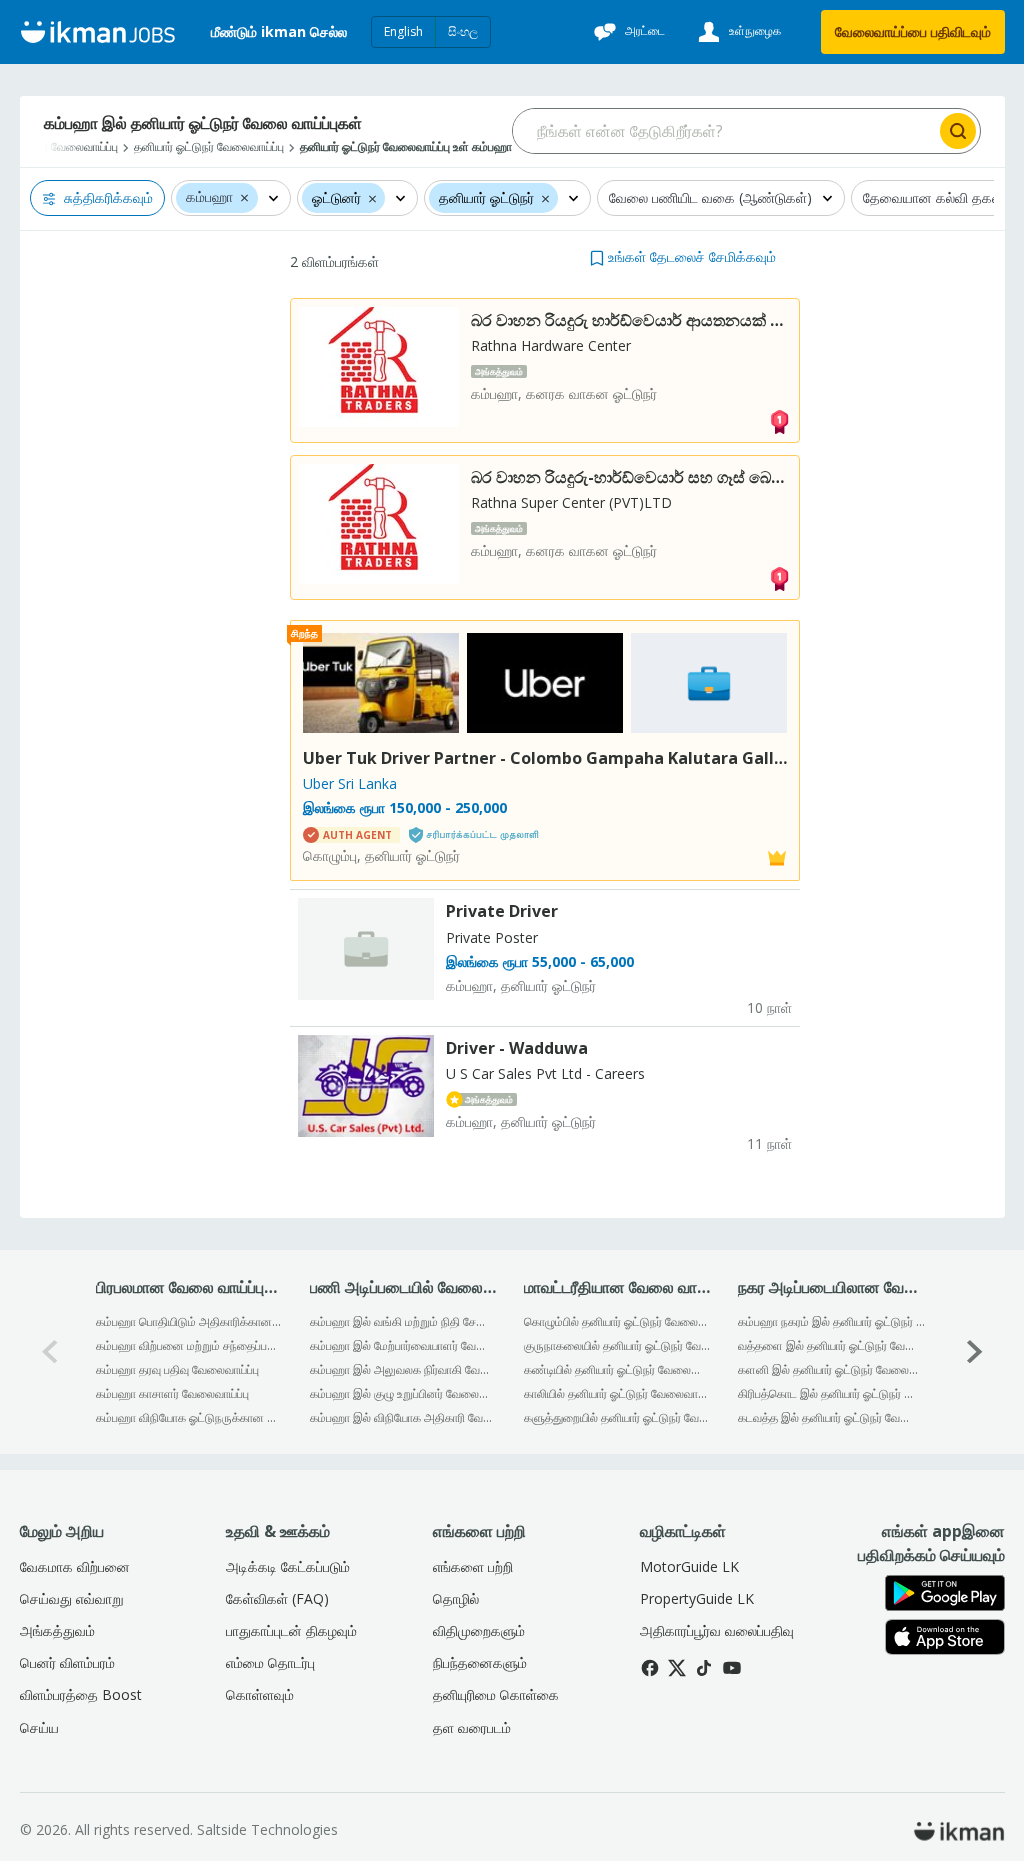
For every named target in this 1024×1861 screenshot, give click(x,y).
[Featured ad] (777, 856)
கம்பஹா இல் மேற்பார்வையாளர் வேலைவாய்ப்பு (403, 1345)
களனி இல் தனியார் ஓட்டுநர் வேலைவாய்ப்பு (831, 1369)
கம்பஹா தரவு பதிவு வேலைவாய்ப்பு (177, 1369)
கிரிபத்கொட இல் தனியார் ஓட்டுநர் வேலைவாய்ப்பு (831, 1393)
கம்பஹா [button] (209, 197)
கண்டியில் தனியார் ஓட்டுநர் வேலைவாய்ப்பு (617, 1369)
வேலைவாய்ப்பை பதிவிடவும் (913, 31)
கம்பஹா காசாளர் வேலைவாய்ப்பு (172, 1393)
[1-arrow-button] (975, 1351)
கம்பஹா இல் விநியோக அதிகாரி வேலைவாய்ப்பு (403, 1417)
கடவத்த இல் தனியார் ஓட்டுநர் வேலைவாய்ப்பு (831, 1417)
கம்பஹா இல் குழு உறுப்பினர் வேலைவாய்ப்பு (403, 1393)
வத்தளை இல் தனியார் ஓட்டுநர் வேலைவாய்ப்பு (831, 1345)
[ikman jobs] (97, 32)
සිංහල (463, 31)
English (403, 31)
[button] (244, 197)
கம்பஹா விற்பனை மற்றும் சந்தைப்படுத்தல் (189, 1345)
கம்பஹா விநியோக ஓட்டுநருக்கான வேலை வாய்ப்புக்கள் (189, 1417)
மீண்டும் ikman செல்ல (279, 31)
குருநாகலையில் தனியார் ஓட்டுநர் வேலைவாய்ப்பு (617, 1345)
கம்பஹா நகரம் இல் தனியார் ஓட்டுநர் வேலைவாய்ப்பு (831, 1321)
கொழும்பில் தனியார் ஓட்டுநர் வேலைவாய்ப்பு (617, 1321)
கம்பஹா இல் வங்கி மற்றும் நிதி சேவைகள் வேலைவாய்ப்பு (403, 1321)
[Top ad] (779, 420)
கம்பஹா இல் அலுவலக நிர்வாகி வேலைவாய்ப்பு (403, 1369)
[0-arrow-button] (50, 1351)
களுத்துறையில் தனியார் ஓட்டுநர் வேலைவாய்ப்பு (617, 1417)
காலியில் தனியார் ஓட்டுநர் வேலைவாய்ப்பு (617, 1393)
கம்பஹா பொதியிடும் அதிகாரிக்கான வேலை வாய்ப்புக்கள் (189, 1321)
